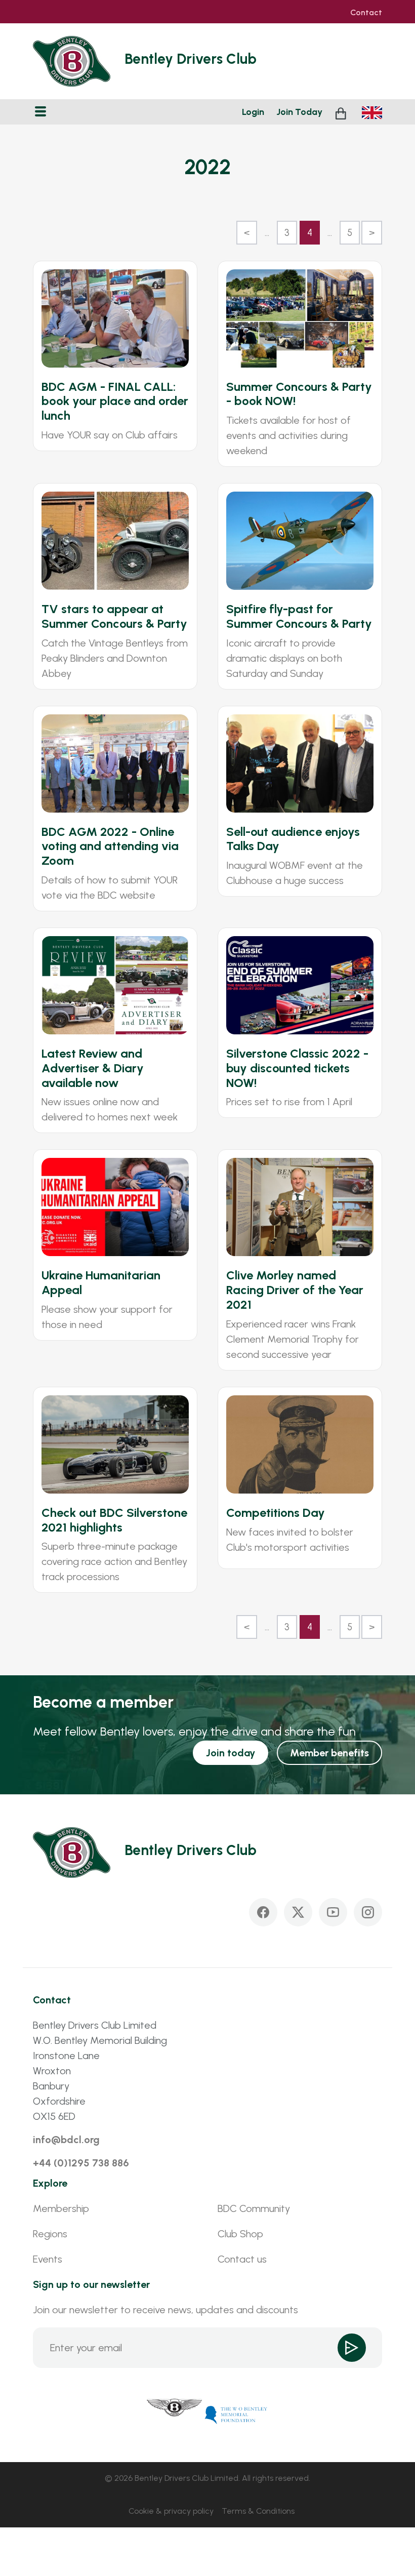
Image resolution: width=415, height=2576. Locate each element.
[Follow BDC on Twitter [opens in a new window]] (298, 1912)
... (267, 233)
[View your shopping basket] (342, 112)
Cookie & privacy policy (171, 2511)
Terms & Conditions (258, 2511)
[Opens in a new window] (175, 2414)
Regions (50, 2234)
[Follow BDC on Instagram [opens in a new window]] (368, 1912)
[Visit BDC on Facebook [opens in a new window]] (263, 1912)
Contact (366, 13)
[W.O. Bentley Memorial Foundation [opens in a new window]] (236, 2414)
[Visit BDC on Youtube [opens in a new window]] (333, 1912)
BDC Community (254, 2208)
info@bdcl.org (66, 2140)
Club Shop (240, 2234)
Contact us (242, 2259)
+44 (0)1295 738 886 (81, 2163)
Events (48, 2259)
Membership (61, 2208)
